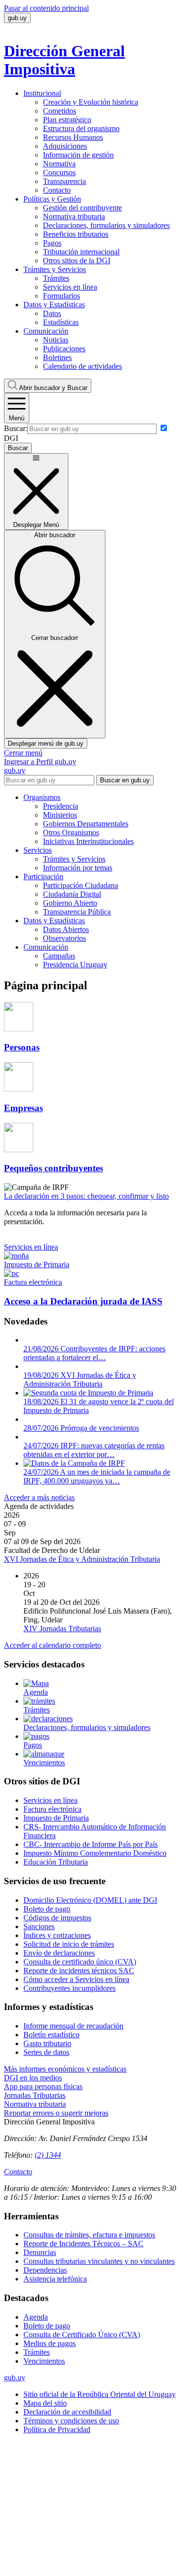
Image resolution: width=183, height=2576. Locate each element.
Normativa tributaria (74, 217)
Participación (43, 877)
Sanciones (39, 1926)
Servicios (38, 850)
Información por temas (78, 868)
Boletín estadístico (51, 2035)
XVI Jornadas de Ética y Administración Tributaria (82, 1559)
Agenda (36, 2317)
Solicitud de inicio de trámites (69, 1944)
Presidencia (61, 806)
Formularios (61, 296)
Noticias (56, 340)
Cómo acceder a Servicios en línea (76, 1979)
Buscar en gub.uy (125, 780)
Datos (52, 313)
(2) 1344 (48, 2155)
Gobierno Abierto (70, 903)
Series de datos (46, 2052)
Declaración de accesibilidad (67, 2412)
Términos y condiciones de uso (71, 2421)
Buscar (53, 388)
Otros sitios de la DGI (77, 261)
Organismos (42, 797)
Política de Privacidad (57, 2429)
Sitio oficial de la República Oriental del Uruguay (100, 2394)
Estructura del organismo (81, 128)
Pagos (52, 243)
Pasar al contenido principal (46, 8)
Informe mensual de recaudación (73, 2026)
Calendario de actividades (82, 366)
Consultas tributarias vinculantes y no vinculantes (99, 2261)
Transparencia (64, 181)
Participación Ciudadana (81, 885)
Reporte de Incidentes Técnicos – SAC (83, 2244)
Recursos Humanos (73, 137)
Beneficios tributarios (76, 234)
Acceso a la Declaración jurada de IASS (83, 1301)
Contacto (57, 190)
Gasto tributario (47, 2043)
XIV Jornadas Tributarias (62, 1629)
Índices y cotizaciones (57, 1935)
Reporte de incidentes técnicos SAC (79, 1971)
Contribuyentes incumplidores (70, 1988)
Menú (17, 418)
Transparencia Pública (77, 912)
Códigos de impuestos (57, 1918)
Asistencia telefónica (55, 2279)
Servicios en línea (70, 287)
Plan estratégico (67, 120)
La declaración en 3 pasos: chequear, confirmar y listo (86, 1196)
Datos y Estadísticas (54, 305)
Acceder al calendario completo (52, 1645)
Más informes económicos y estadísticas (65, 2069)
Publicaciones (64, 349)
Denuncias (40, 2252)
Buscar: (16, 428)
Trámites (56, 278)
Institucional (42, 93)
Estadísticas (61, 322)
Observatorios (64, 938)
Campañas (59, 956)
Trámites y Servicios (55, 269)
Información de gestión (78, 155)
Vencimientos (44, 2361)
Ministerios (60, 815)
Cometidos (60, 111)
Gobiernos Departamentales (86, 824)
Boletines (57, 357)
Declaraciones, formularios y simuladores (106, 225)
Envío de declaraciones (59, 1953)
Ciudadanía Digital (72, 894)
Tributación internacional (81, 252)
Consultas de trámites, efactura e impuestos (89, 2235)
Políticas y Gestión (52, 199)
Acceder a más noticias (39, 1497)
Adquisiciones (65, 146)
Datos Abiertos (66, 929)
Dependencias (45, 2270)
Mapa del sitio (45, 2403)
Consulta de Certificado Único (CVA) (82, 2335)
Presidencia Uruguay (75, 965)
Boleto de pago (47, 1909)
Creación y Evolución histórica (91, 102)
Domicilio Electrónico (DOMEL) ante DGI (90, 1900)
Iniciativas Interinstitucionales (88, 841)
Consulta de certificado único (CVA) (80, 1962)
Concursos (59, 172)
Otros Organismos (71, 832)
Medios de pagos (50, 2343)
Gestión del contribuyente (82, 208)
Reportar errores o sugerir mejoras (56, 2113)
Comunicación (46, 331)
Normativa (59, 164)
